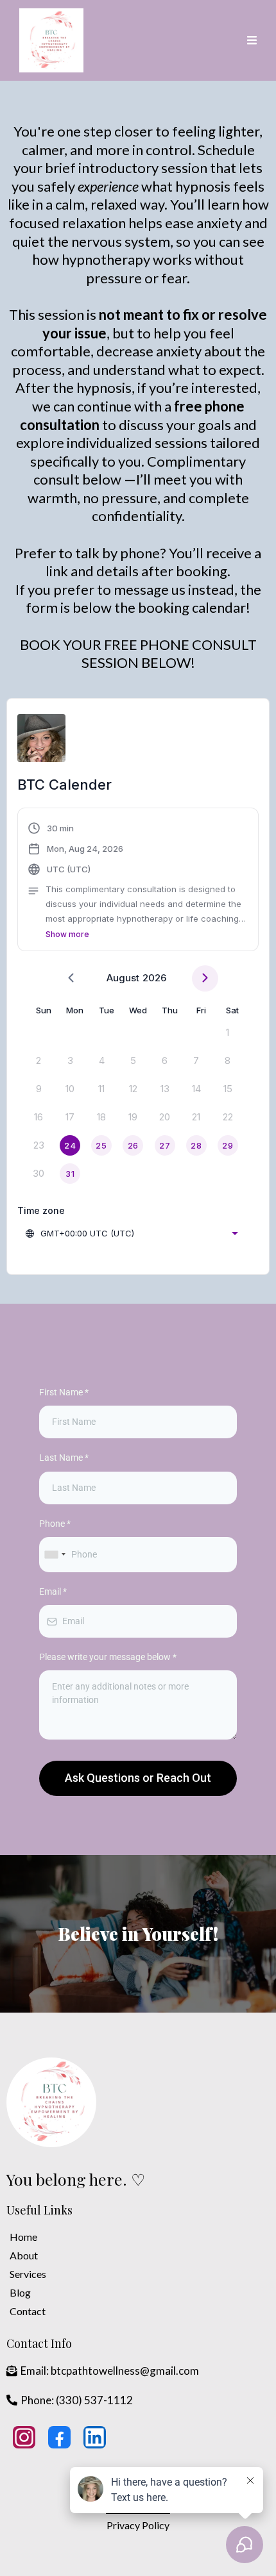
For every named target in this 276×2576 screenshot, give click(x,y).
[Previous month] (71, 978)
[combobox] (133, 1233)
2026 (154, 978)
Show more (67, 934)
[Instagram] (24, 2437)
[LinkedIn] (95, 2437)
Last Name (64, 1458)
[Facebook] (59, 2437)
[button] (250, 40)
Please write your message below (108, 1657)
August (123, 978)
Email (53, 1591)
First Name (64, 1392)
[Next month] (205, 978)
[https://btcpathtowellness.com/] (51, 2102)
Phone (55, 1524)
